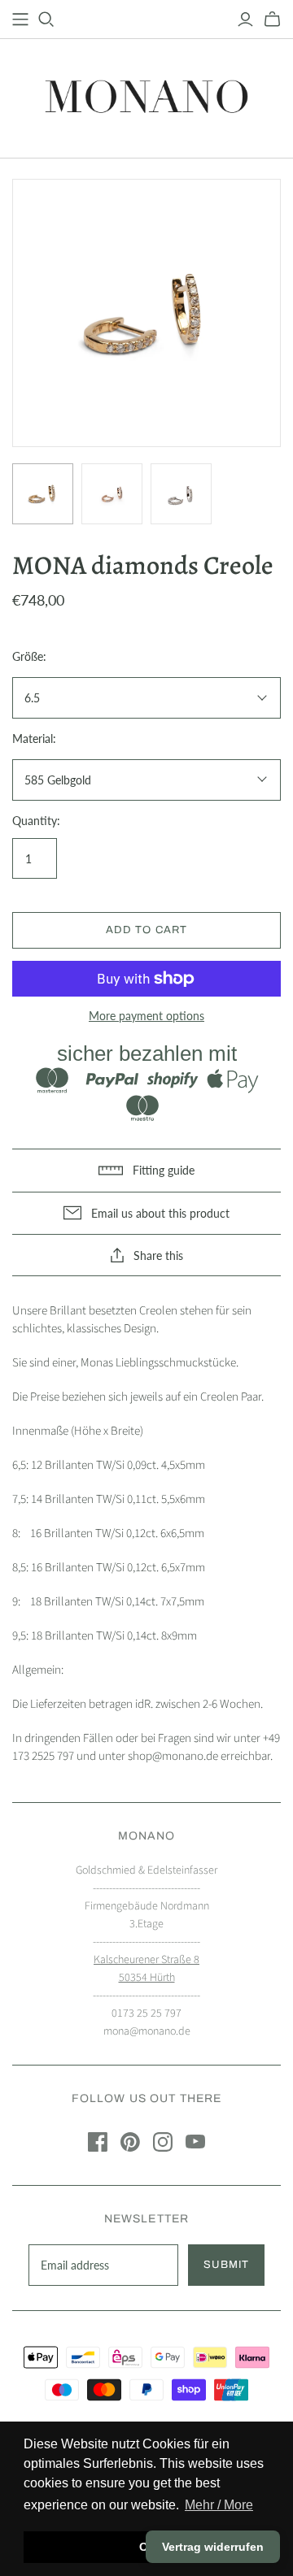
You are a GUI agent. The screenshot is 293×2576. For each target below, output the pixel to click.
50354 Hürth (147, 1978)
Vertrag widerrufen (213, 2547)
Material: (34, 738)
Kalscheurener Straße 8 (146, 1960)
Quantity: (36, 821)
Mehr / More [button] (219, 2505)
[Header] (20, 20)
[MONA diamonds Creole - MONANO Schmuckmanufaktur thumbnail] (43, 494)
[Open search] (46, 20)
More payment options (146, 1016)
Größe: (29, 656)
